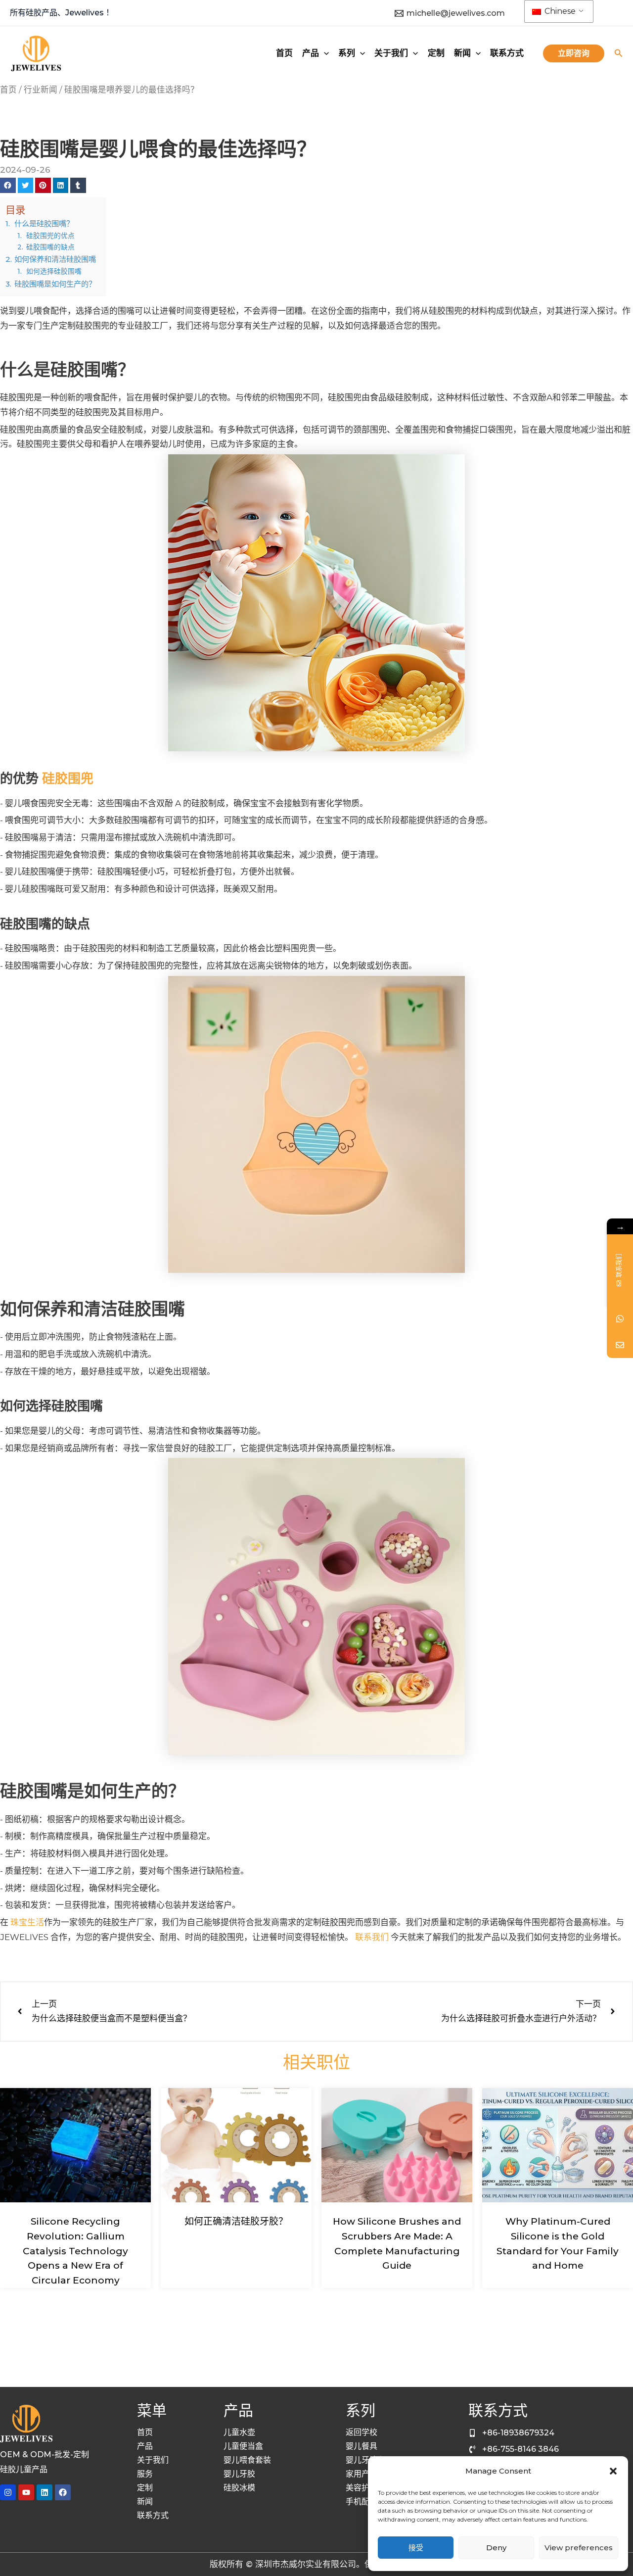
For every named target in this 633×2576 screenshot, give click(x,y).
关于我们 (153, 2460)
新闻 (145, 2502)
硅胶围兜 (68, 778)
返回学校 (362, 2432)
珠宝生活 (27, 1922)
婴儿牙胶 (239, 2474)
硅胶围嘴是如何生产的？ (55, 284)
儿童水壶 (239, 2432)
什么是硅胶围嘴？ (44, 223)
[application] (324, 53)
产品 (145, 2446)
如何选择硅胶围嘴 (54, 271)
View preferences (579, 2548)
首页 (8, 90)
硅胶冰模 (239, 2488)
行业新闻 (41, 90)
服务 (145, 2474)
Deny (496, 2548)
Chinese (559, 11)
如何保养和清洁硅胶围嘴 (55, 259)
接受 (416, 2548)
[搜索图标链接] (619, 54)
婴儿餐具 (362, 2446)
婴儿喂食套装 (247, 2460)
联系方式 (153, 2515)
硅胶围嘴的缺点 (50, 247)
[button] (613, 2471)
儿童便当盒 (243, 2446)
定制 (145, 2488)
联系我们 (372, 1937)
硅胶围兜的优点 (50, 236)
